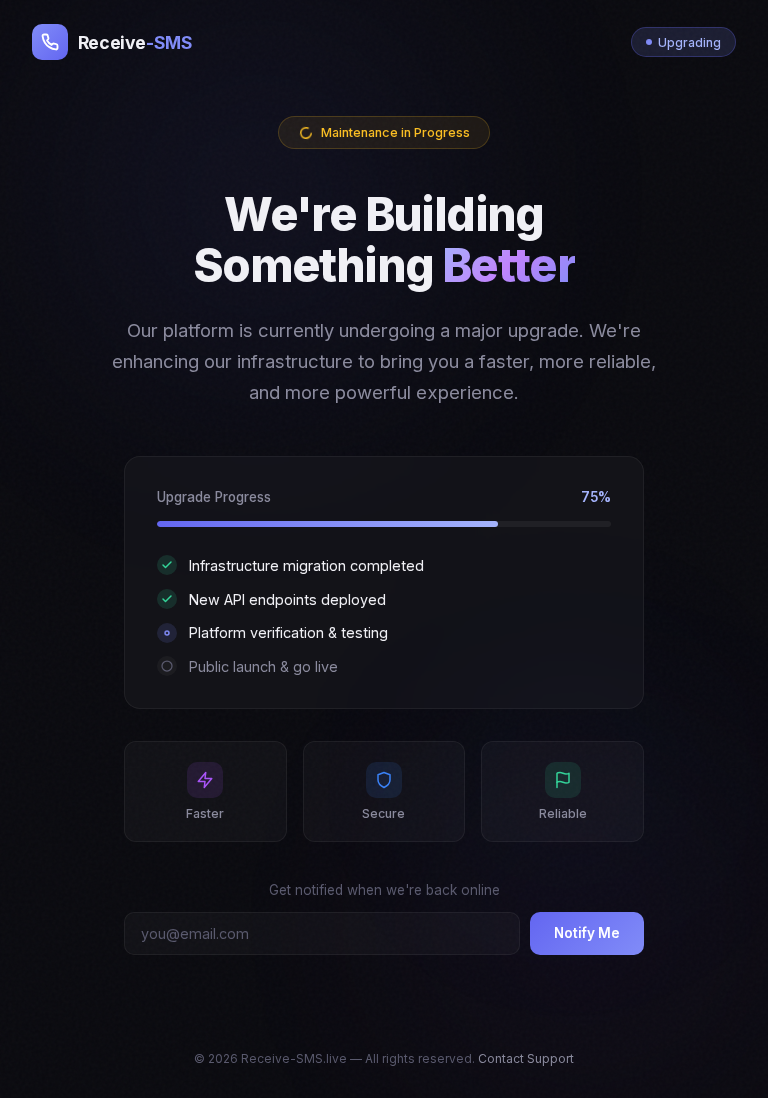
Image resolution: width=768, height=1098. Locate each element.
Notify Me (587, 933)
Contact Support (526, 1058)
